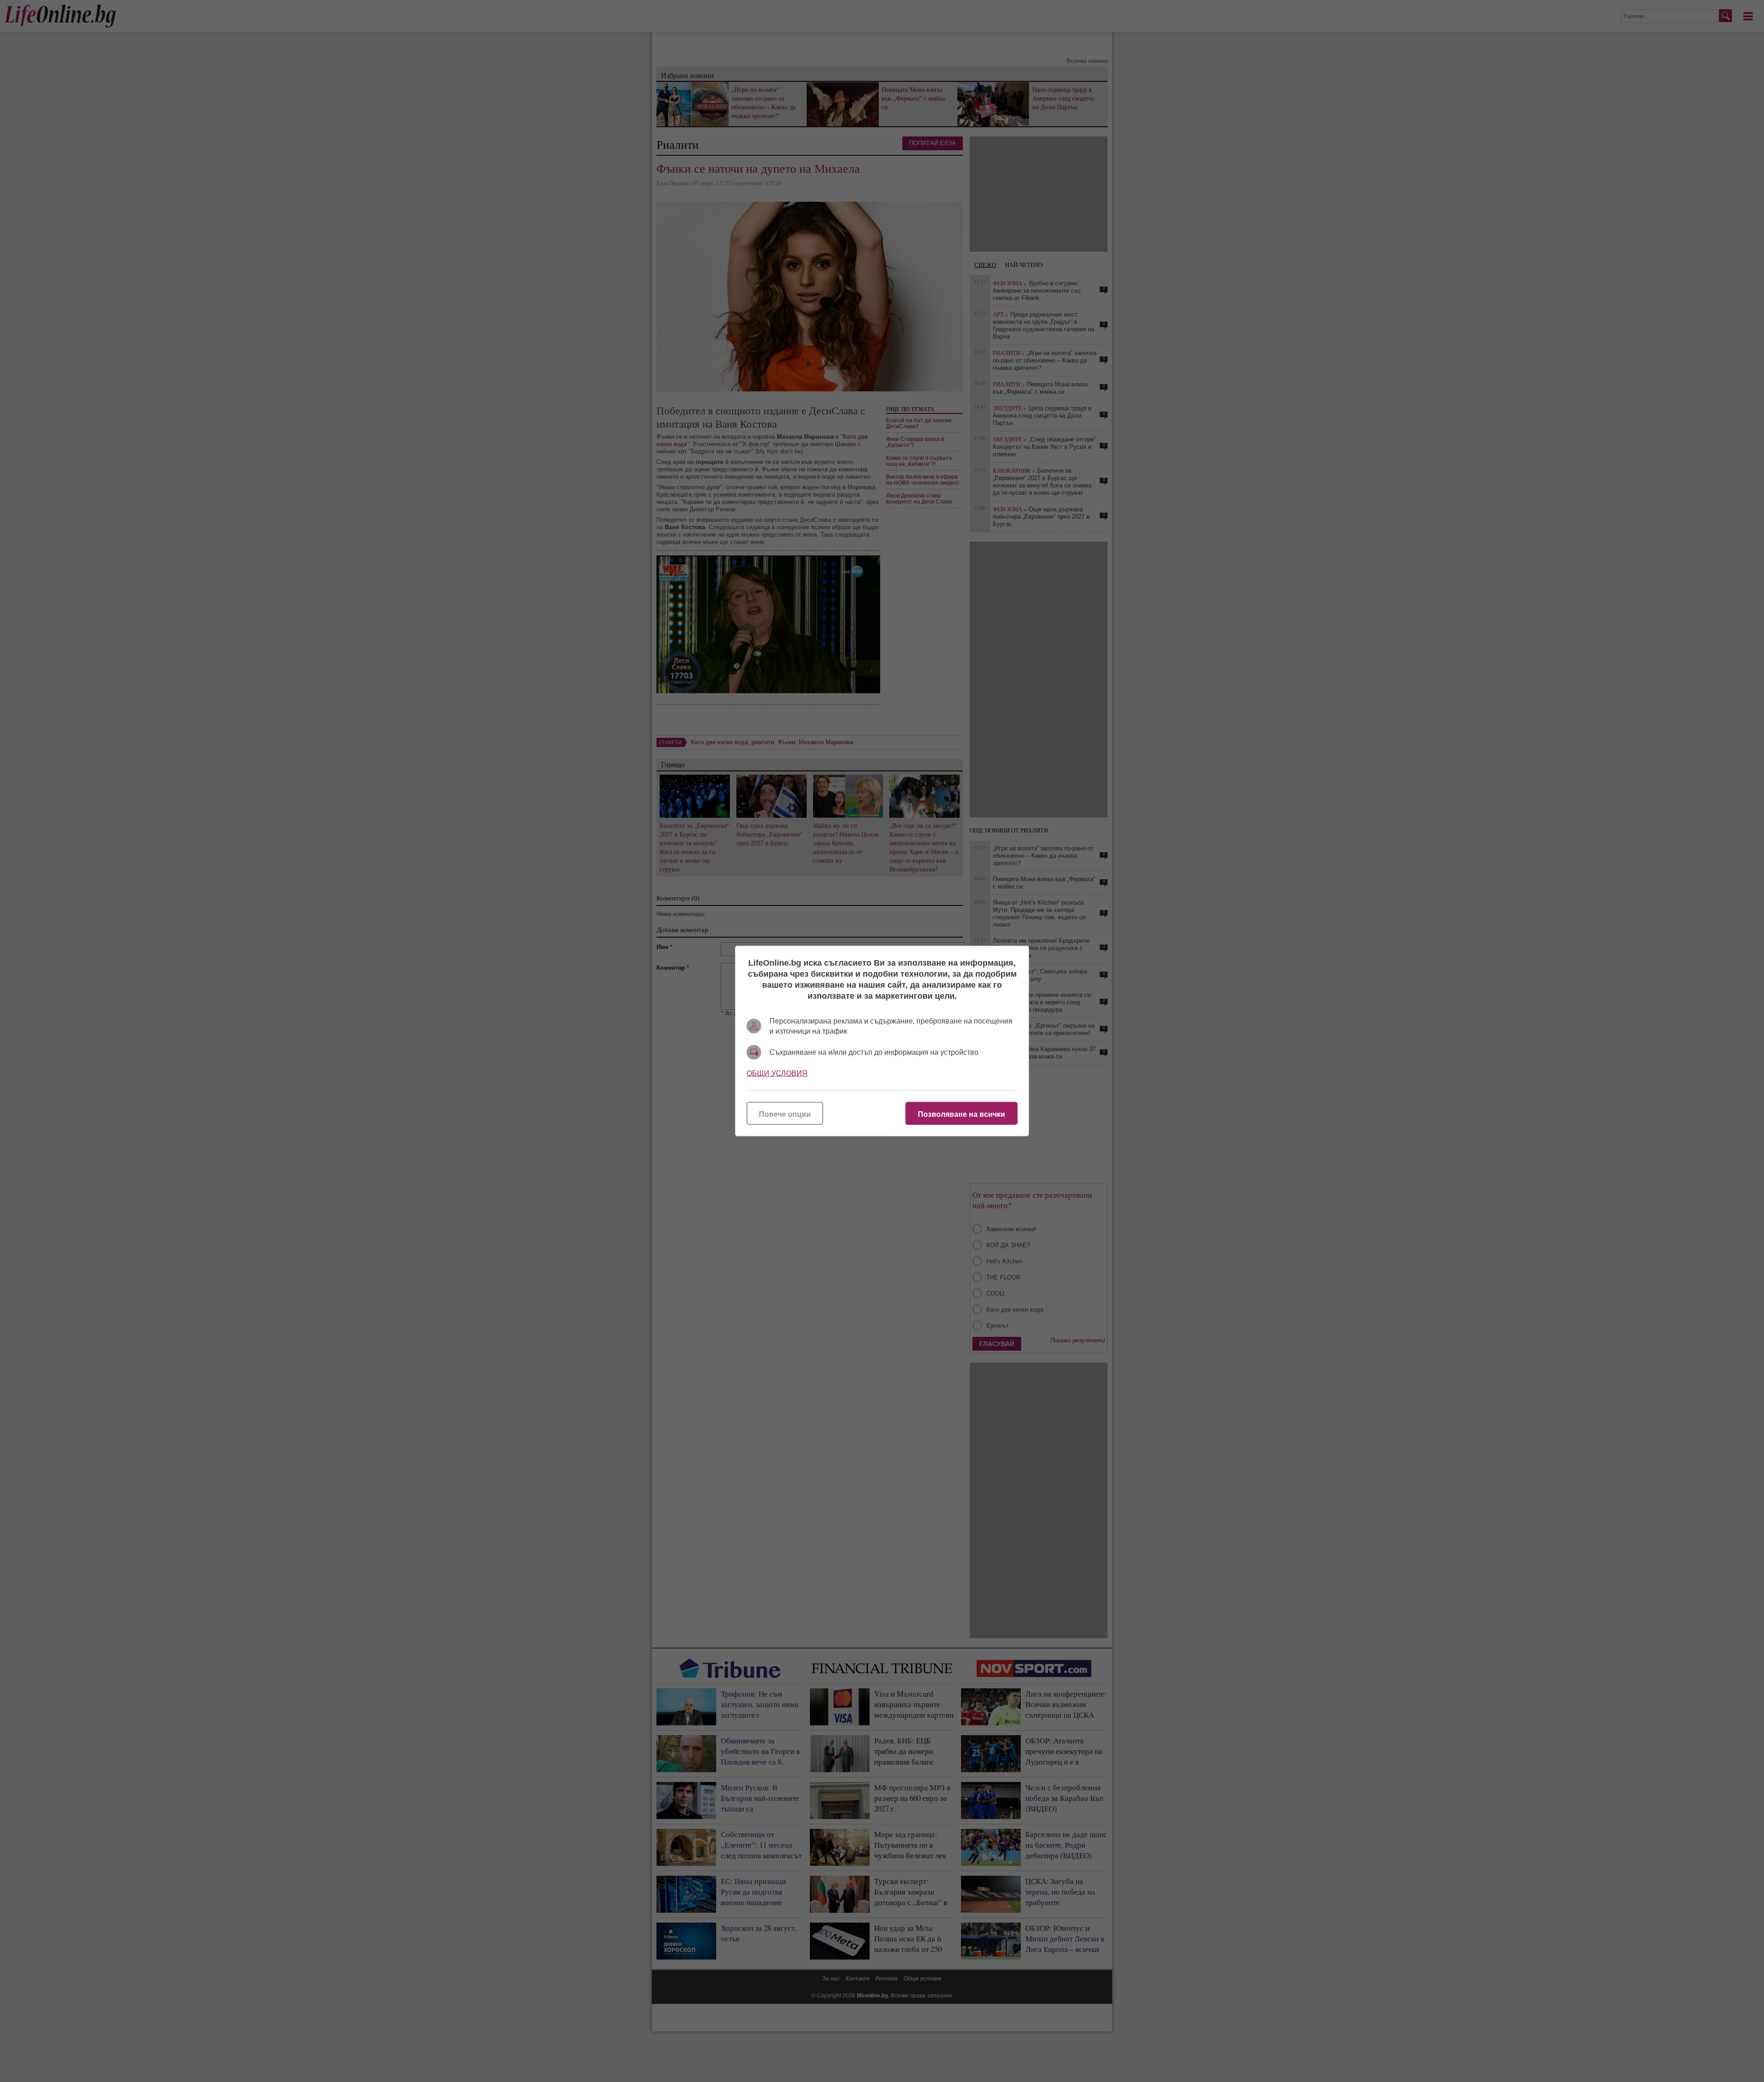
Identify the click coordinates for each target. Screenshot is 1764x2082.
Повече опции (785, 1114)
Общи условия (777, 1073)
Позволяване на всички (961, 1114)
